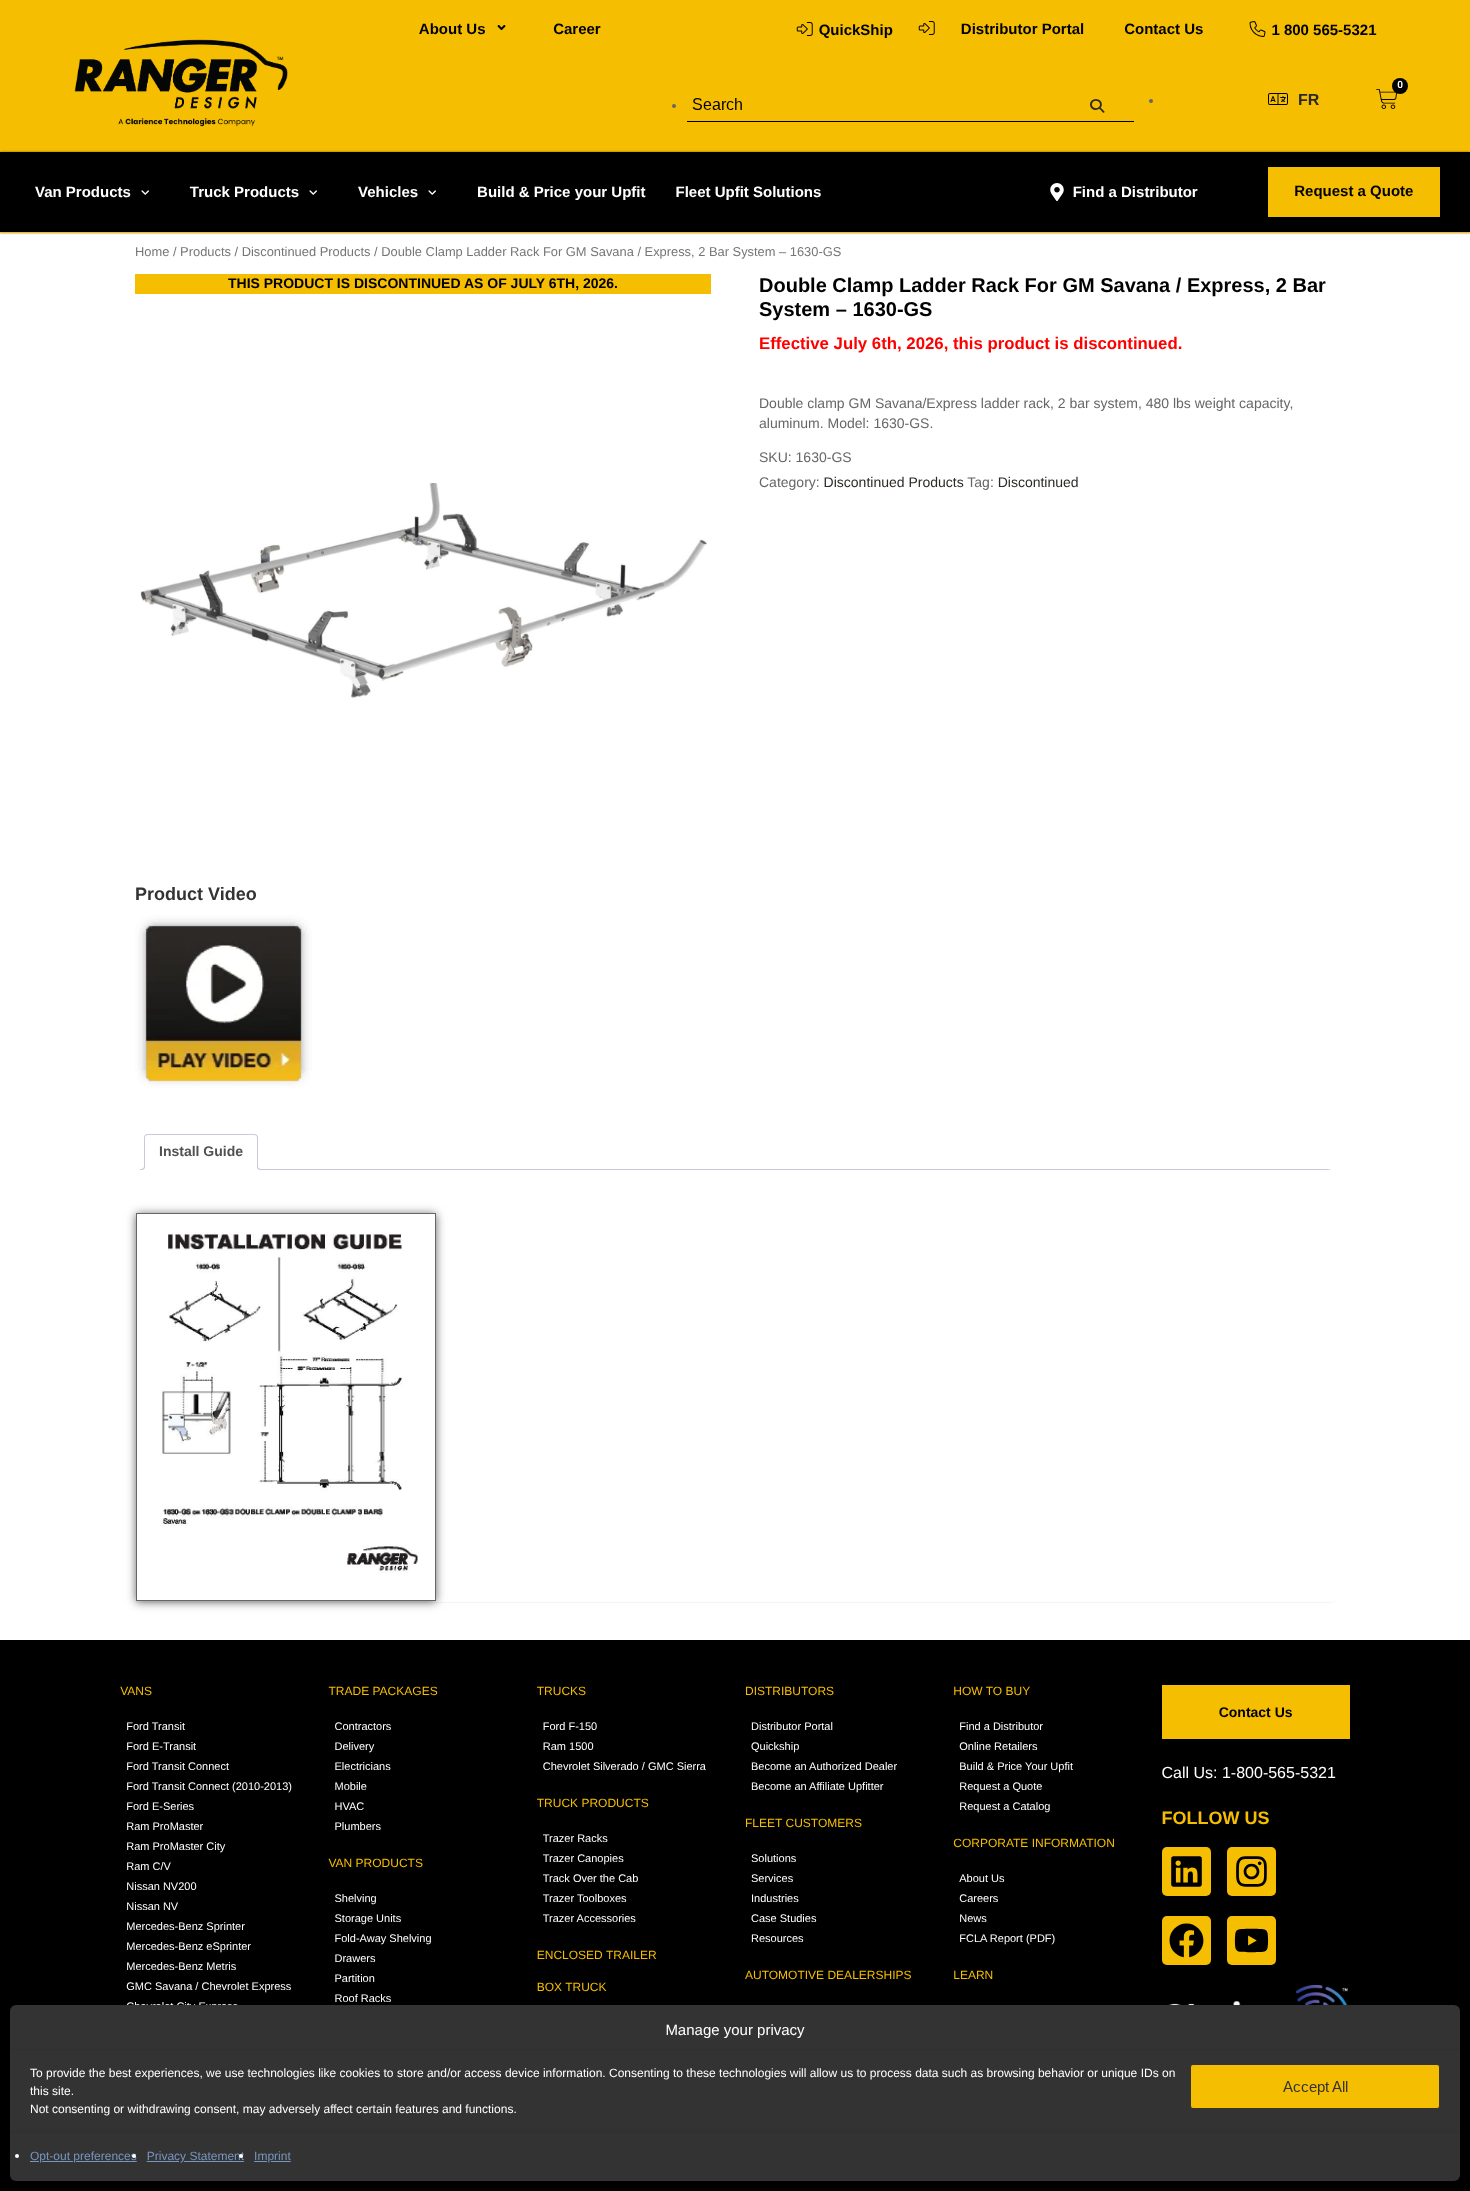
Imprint (272, 2156)
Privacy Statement (195, 2156)
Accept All (1315, 2086)
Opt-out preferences (83, 2156)
